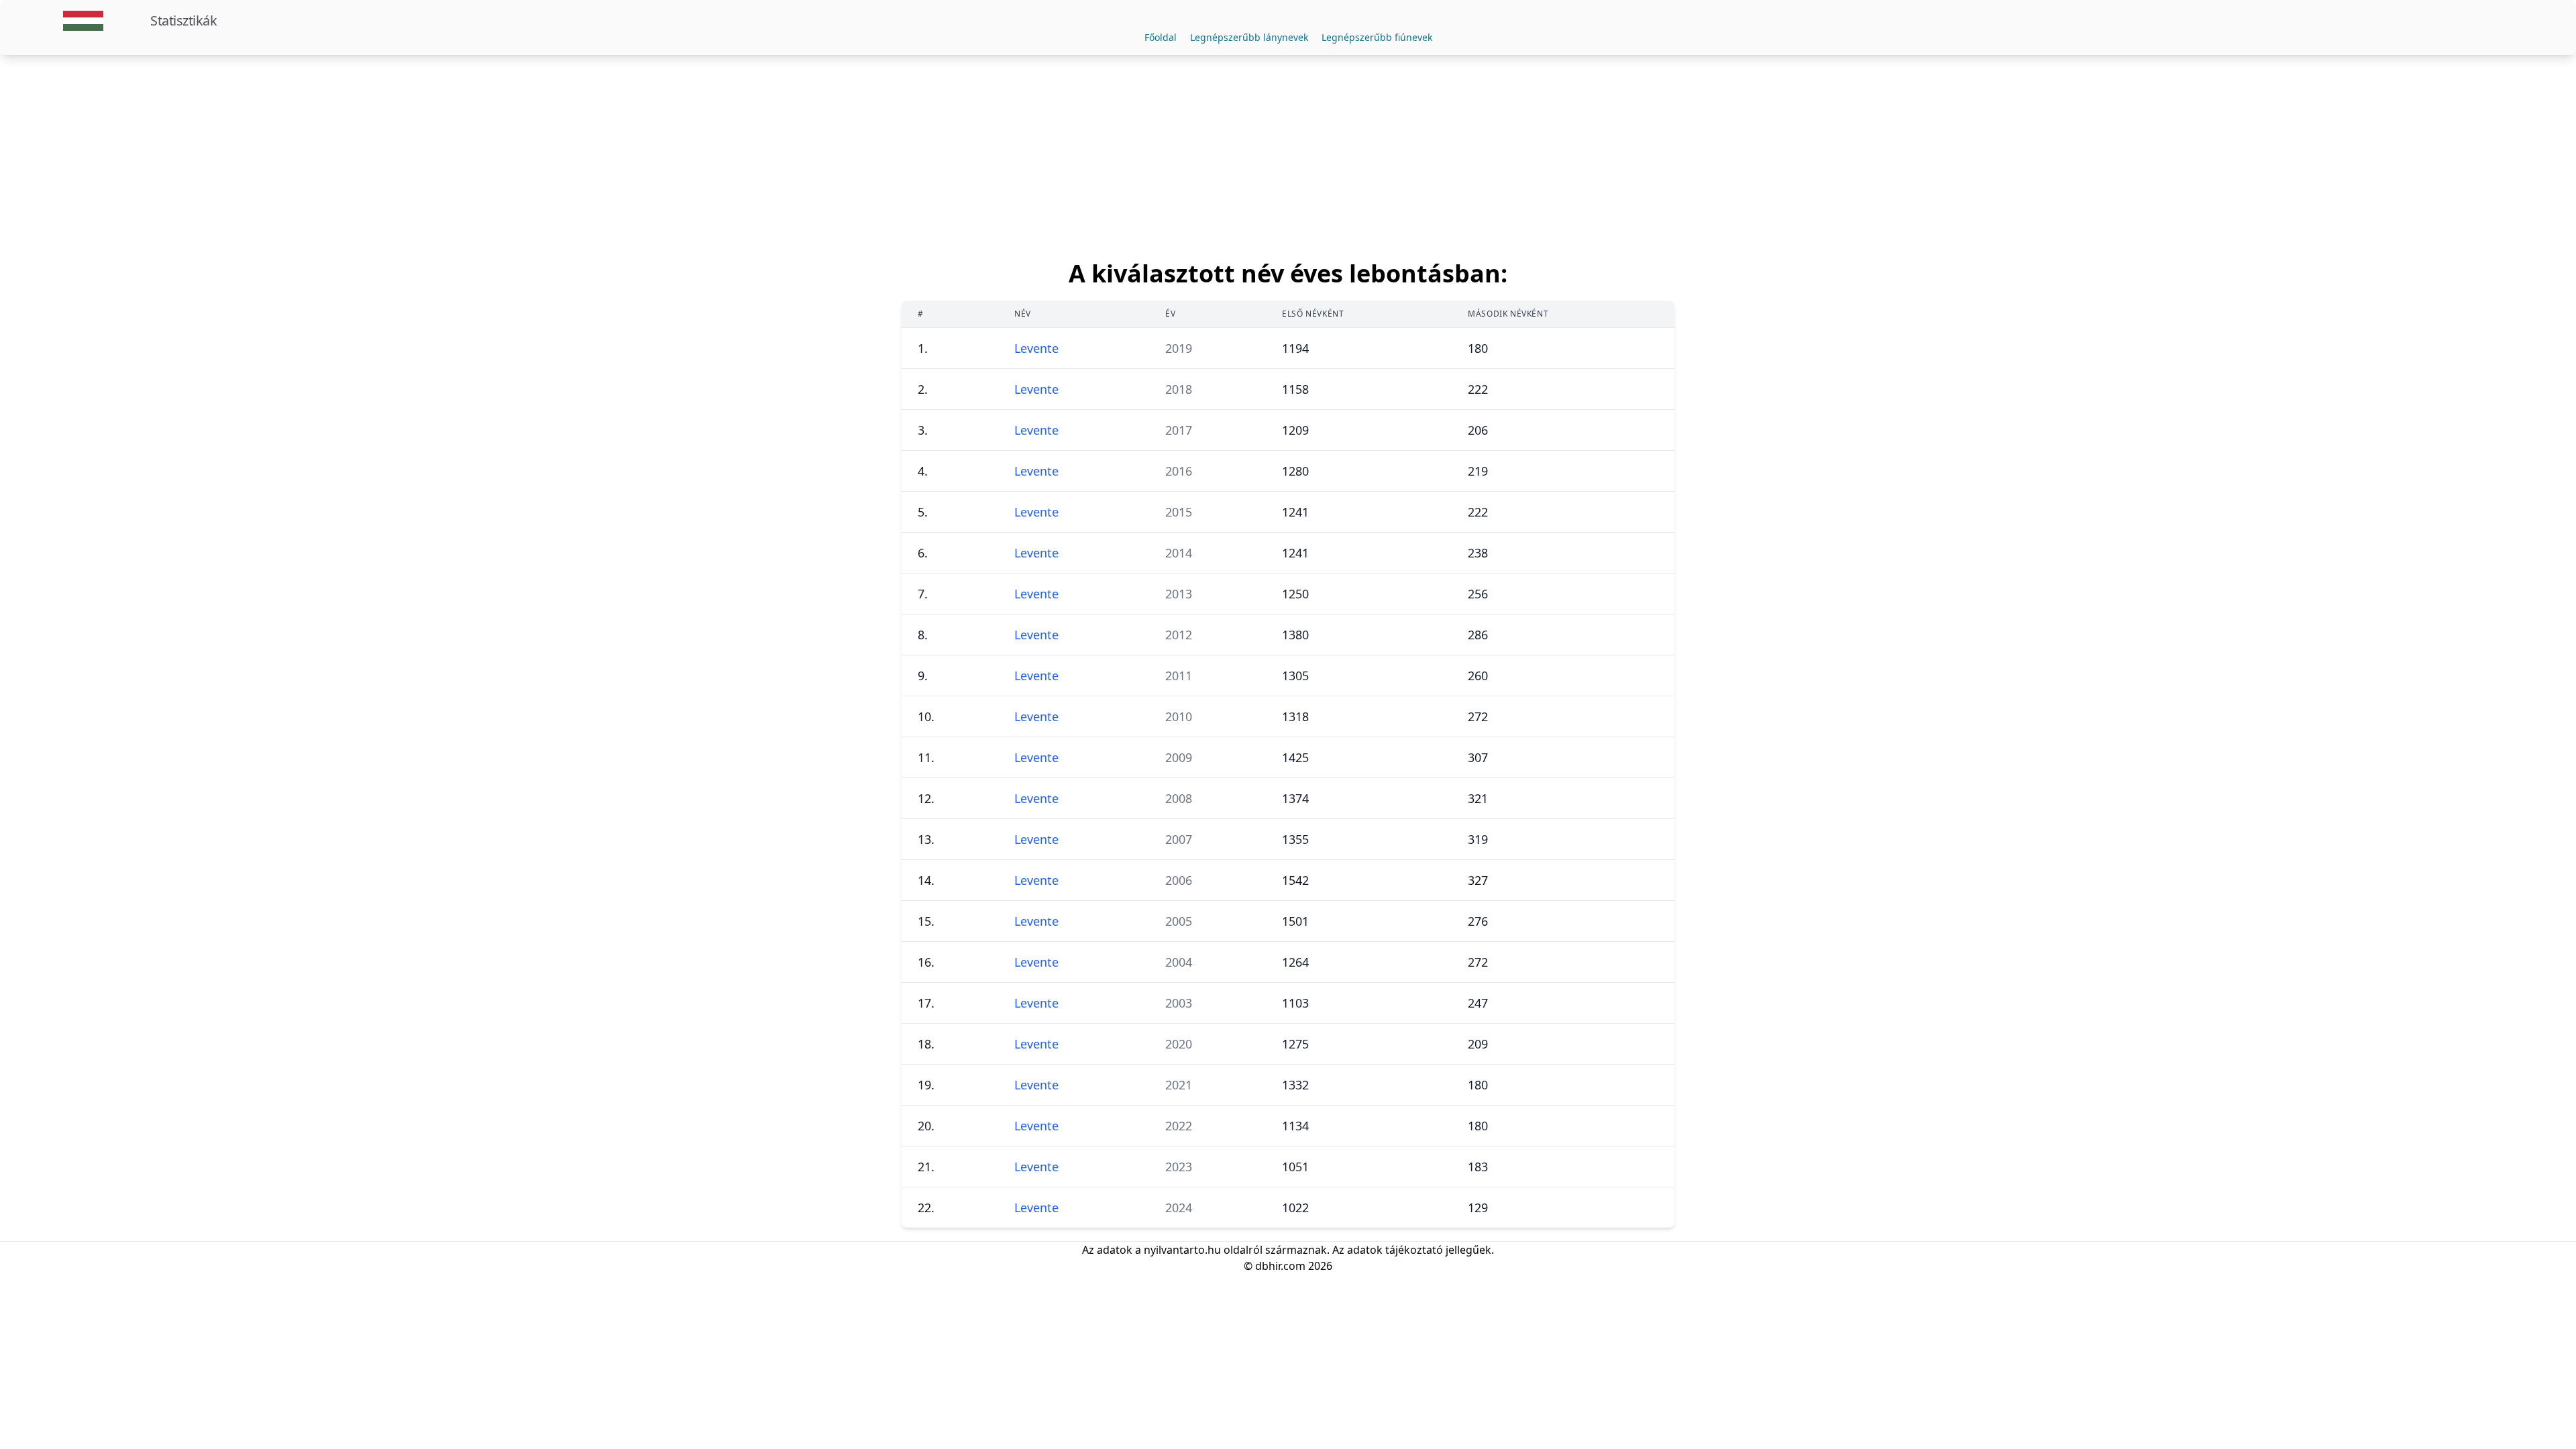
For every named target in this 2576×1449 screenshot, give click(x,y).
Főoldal (1161, 37)
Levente (1036, 348)
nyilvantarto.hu (1182, 1250)
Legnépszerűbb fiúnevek (1377, 37)
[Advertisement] (1288, 156)
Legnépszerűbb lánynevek (1249, 37)
